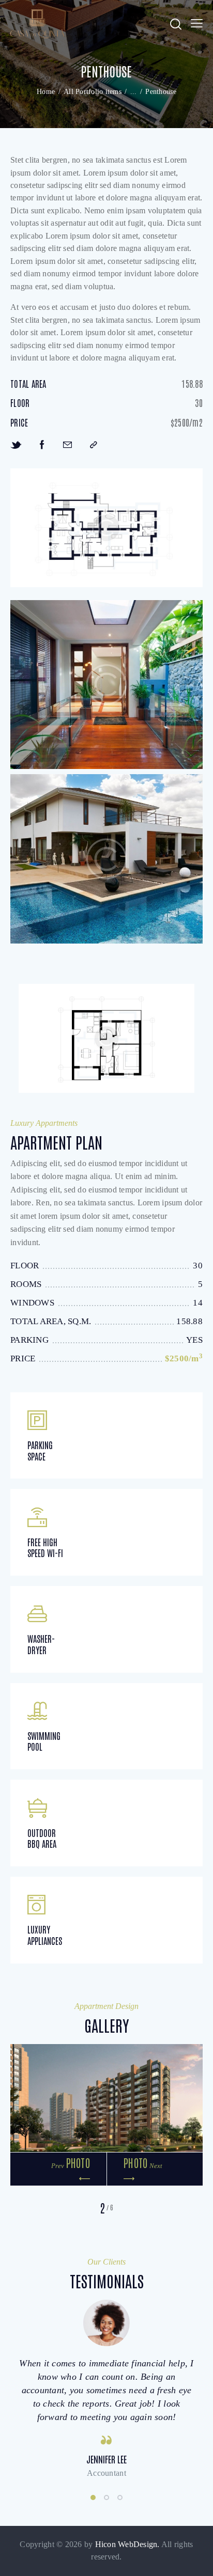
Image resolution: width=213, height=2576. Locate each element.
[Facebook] (42, 444)
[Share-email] (67, 444)
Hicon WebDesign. (127, 2544)
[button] (197, 24)
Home (46, 92)
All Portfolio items (93, 92)
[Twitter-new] (16, 444)
